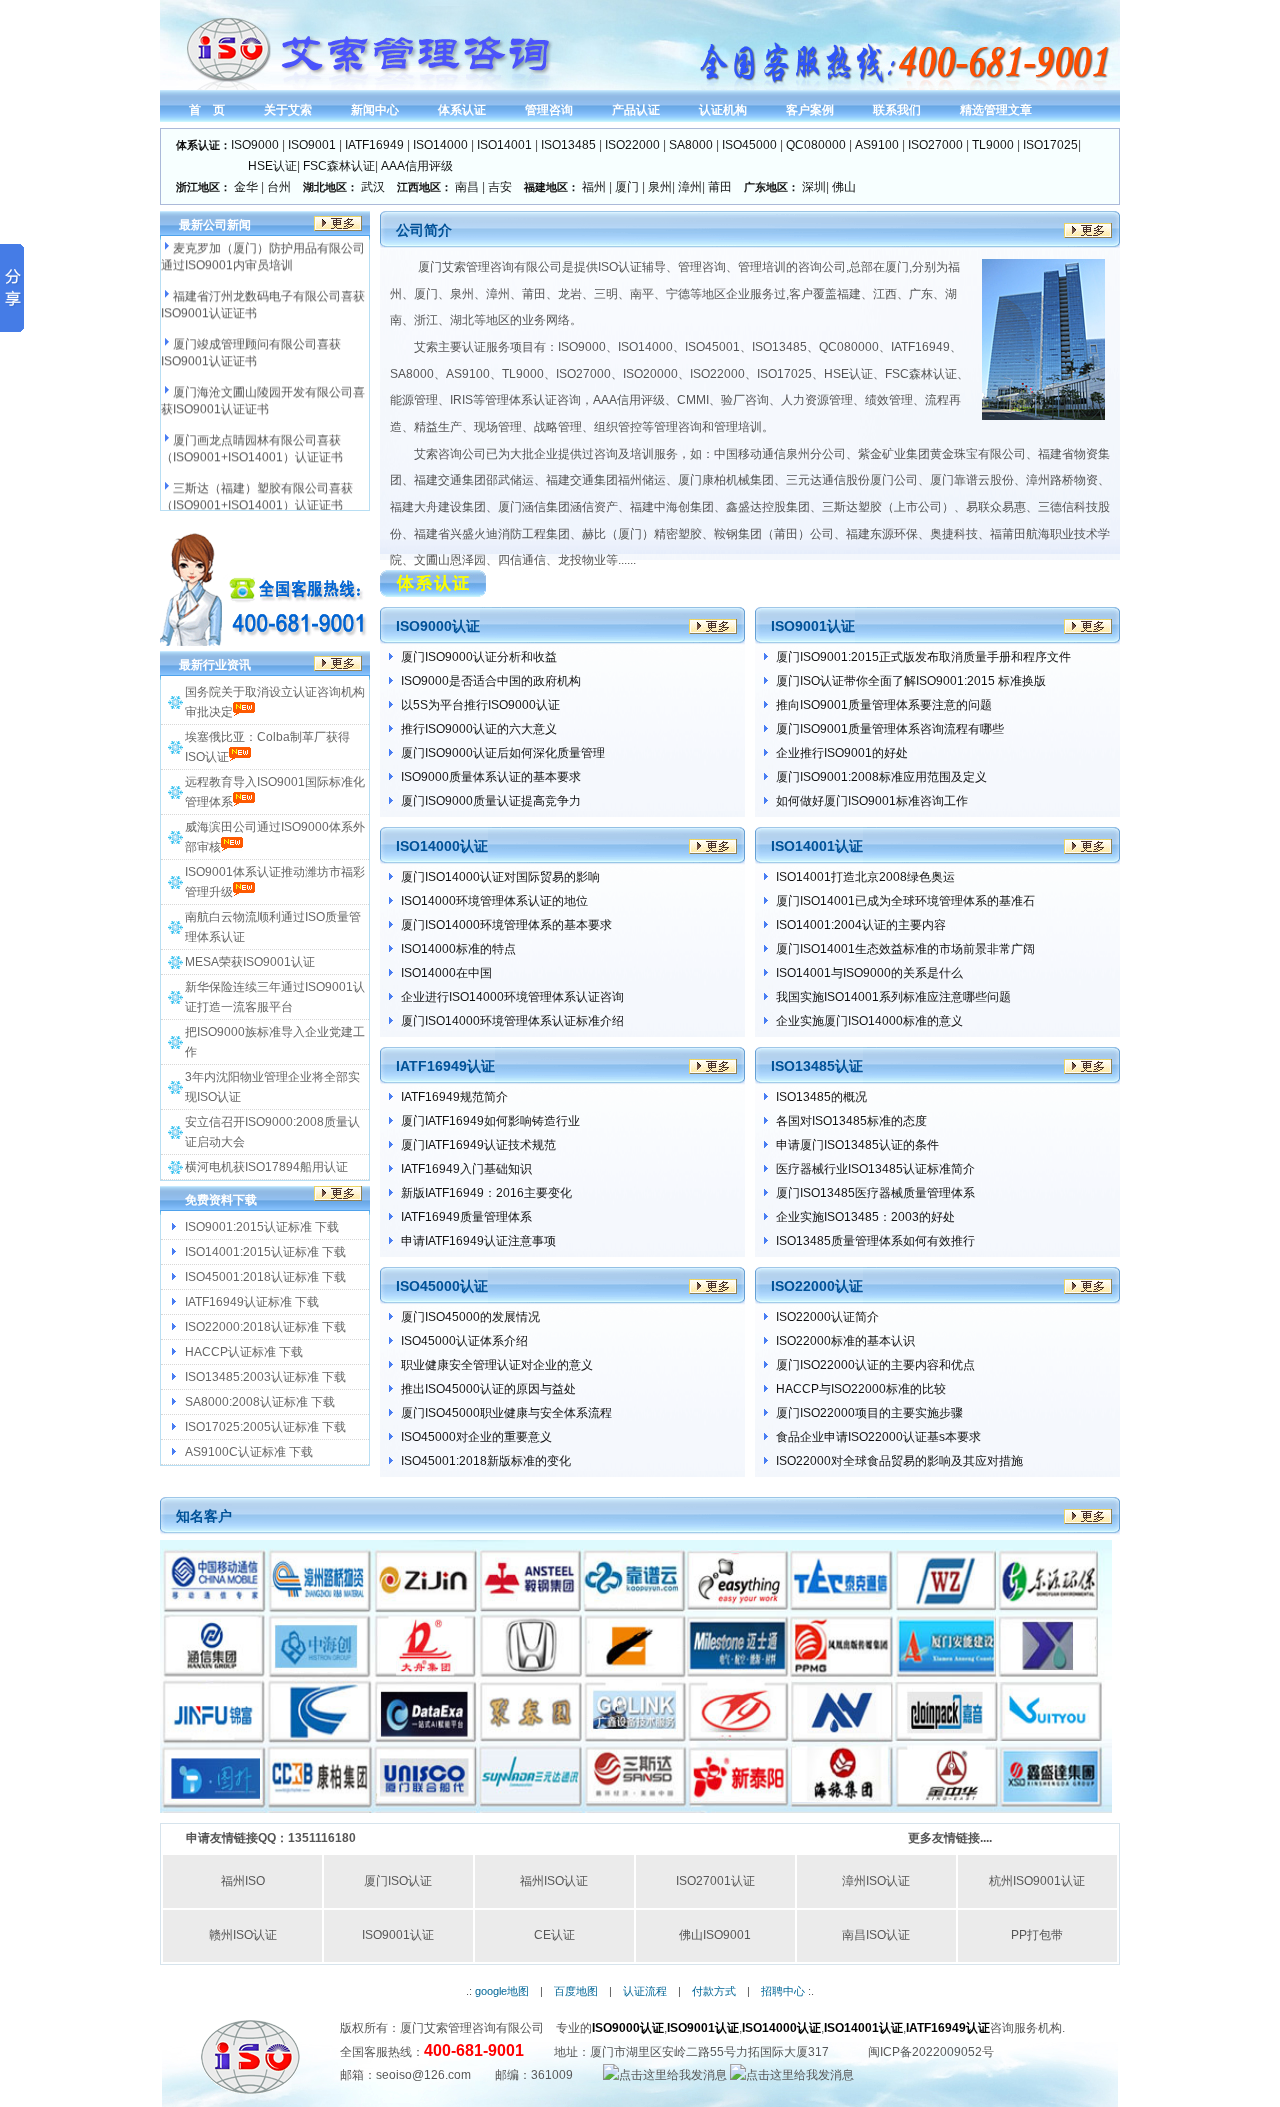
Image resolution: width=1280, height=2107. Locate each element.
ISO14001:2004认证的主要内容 (861, 925)
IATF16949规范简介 (454, 1097)
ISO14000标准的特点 (458, 949)
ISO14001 (504, 145)
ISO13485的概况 (821, 1097)
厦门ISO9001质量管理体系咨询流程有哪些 (890, 729)
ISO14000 (440, 145)
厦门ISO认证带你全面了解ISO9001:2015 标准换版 (911, 681)
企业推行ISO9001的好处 (842, 753)
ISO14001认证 (863, 2028)
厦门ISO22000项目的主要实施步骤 (869, 1413)
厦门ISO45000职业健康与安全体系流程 (506, 1413)
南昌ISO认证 (876, 1935)
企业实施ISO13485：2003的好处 (865, 1217)
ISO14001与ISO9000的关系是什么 (869, 973)
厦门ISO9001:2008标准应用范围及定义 (881, 777)
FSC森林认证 (339, 166)
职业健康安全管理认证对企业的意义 (497, 1365)
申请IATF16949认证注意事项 (478, 1241)
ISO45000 (749, 145)
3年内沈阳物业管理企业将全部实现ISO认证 (272, 1087)
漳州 (690, 187)
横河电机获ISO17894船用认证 (266, 1167)
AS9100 (877, 145)
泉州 (660, 187)
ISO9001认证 (398, 1935)
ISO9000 (255, 145)
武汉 (373, 187)
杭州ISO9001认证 (1037, 1881)
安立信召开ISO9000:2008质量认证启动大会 (272, 1132)
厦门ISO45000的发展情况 (470, 1317)
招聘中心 (783, 1991)
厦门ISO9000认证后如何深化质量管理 (503, 753)
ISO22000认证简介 (827, 1317)
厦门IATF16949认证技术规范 (478, 1145)
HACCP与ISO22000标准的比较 (861, 1389)
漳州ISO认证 (876, 1881)
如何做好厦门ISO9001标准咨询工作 (872, 801)
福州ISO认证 (554, 1881)
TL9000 (993, 145)
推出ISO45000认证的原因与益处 (488, 1389)
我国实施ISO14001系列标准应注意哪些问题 (893, 997)
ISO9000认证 (628, 2028)
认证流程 (645, 1991)
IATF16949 (374, 145)
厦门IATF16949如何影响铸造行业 (490, 1121)
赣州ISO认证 (243, 1935)
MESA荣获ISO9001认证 (250, 962)
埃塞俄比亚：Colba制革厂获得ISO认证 (267, 747)
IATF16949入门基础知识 (466, 1169)
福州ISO (243, 1881)
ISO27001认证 (715, 1881)
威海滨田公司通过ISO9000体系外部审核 (275, 837)
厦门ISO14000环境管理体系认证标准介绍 (512, 1021)
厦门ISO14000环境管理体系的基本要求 (506, 925)
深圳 (814, 187)
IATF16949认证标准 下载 (252, 1302)
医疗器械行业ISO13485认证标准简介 (875, 1169)
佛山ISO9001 (715, 1935)
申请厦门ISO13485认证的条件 (857, 1145)
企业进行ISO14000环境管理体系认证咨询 (512, 997)
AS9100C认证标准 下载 (249, 1452)
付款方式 (714, 1991)
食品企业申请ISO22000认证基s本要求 (878, 1437)
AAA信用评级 (417, 166)
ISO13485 (568, 145)
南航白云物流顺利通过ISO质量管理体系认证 (273, 927)
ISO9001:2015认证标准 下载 (262, 1227)
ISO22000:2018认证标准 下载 (265, 1327)
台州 (279, 187)
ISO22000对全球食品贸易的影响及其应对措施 (899, 1461)
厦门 (627, 187)
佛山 (844, 187)
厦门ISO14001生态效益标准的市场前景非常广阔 (905, 949)
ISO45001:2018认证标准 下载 (265, 1277)
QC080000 (816, 145)
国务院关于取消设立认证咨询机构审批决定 (275, 702)
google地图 (502, 1991)
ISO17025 (1050, 145)
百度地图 (576, 1991)
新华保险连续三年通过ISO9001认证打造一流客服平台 (275, 997)
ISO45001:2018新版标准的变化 (486, 1461)
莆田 (720, 187)
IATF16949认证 (948, 2028)
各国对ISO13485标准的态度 (851, 1121)
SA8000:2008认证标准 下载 (260, 1402)
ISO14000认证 (781, 2028)
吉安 (500, 187)
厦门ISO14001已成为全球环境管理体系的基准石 (905, 901)
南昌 (467, 187)
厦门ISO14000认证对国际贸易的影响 (500, 877)
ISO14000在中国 (446, 973)
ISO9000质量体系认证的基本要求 (491, 777)
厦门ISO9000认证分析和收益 (479, 657)
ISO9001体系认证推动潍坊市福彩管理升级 (275, 882)
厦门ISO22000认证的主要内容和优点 (875, 1365)
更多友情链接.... (950, 1838)
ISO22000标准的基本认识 (845, 1341)
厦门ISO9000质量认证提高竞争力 (491, 801)
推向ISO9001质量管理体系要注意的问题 (884, 705)
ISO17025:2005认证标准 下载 (265, 1427)
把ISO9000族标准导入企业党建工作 (275, 1042)
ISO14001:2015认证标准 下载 (265, 1252)
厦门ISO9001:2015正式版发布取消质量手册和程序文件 (923, 657)
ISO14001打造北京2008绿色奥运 (865, 877)
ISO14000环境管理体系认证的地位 (494, 901)
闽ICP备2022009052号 (931, 2052)
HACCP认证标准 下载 (244, 1352)
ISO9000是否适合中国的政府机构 (491, 681)
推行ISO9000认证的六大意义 (479, 729)
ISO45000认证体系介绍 (464, 1341)
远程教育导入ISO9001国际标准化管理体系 (275, 792)
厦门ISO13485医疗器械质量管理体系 (875, 1193)
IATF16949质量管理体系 (466, 1217)
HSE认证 (272, 166)
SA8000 (691, 145)
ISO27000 (935, 145)
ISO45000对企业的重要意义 (476, 1437)
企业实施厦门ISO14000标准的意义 (869, 1021)
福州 (594, 187)
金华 (246, 187)
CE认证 (554, 1935)
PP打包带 (1037, 1935)
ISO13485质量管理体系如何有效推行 (875, 1241)
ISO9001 (312, 145)
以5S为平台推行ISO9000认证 (480, 705)
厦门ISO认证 (398, 1881)
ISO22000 (632, 145)
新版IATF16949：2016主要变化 (486, 1193)
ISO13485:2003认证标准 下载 (265, 1377)
